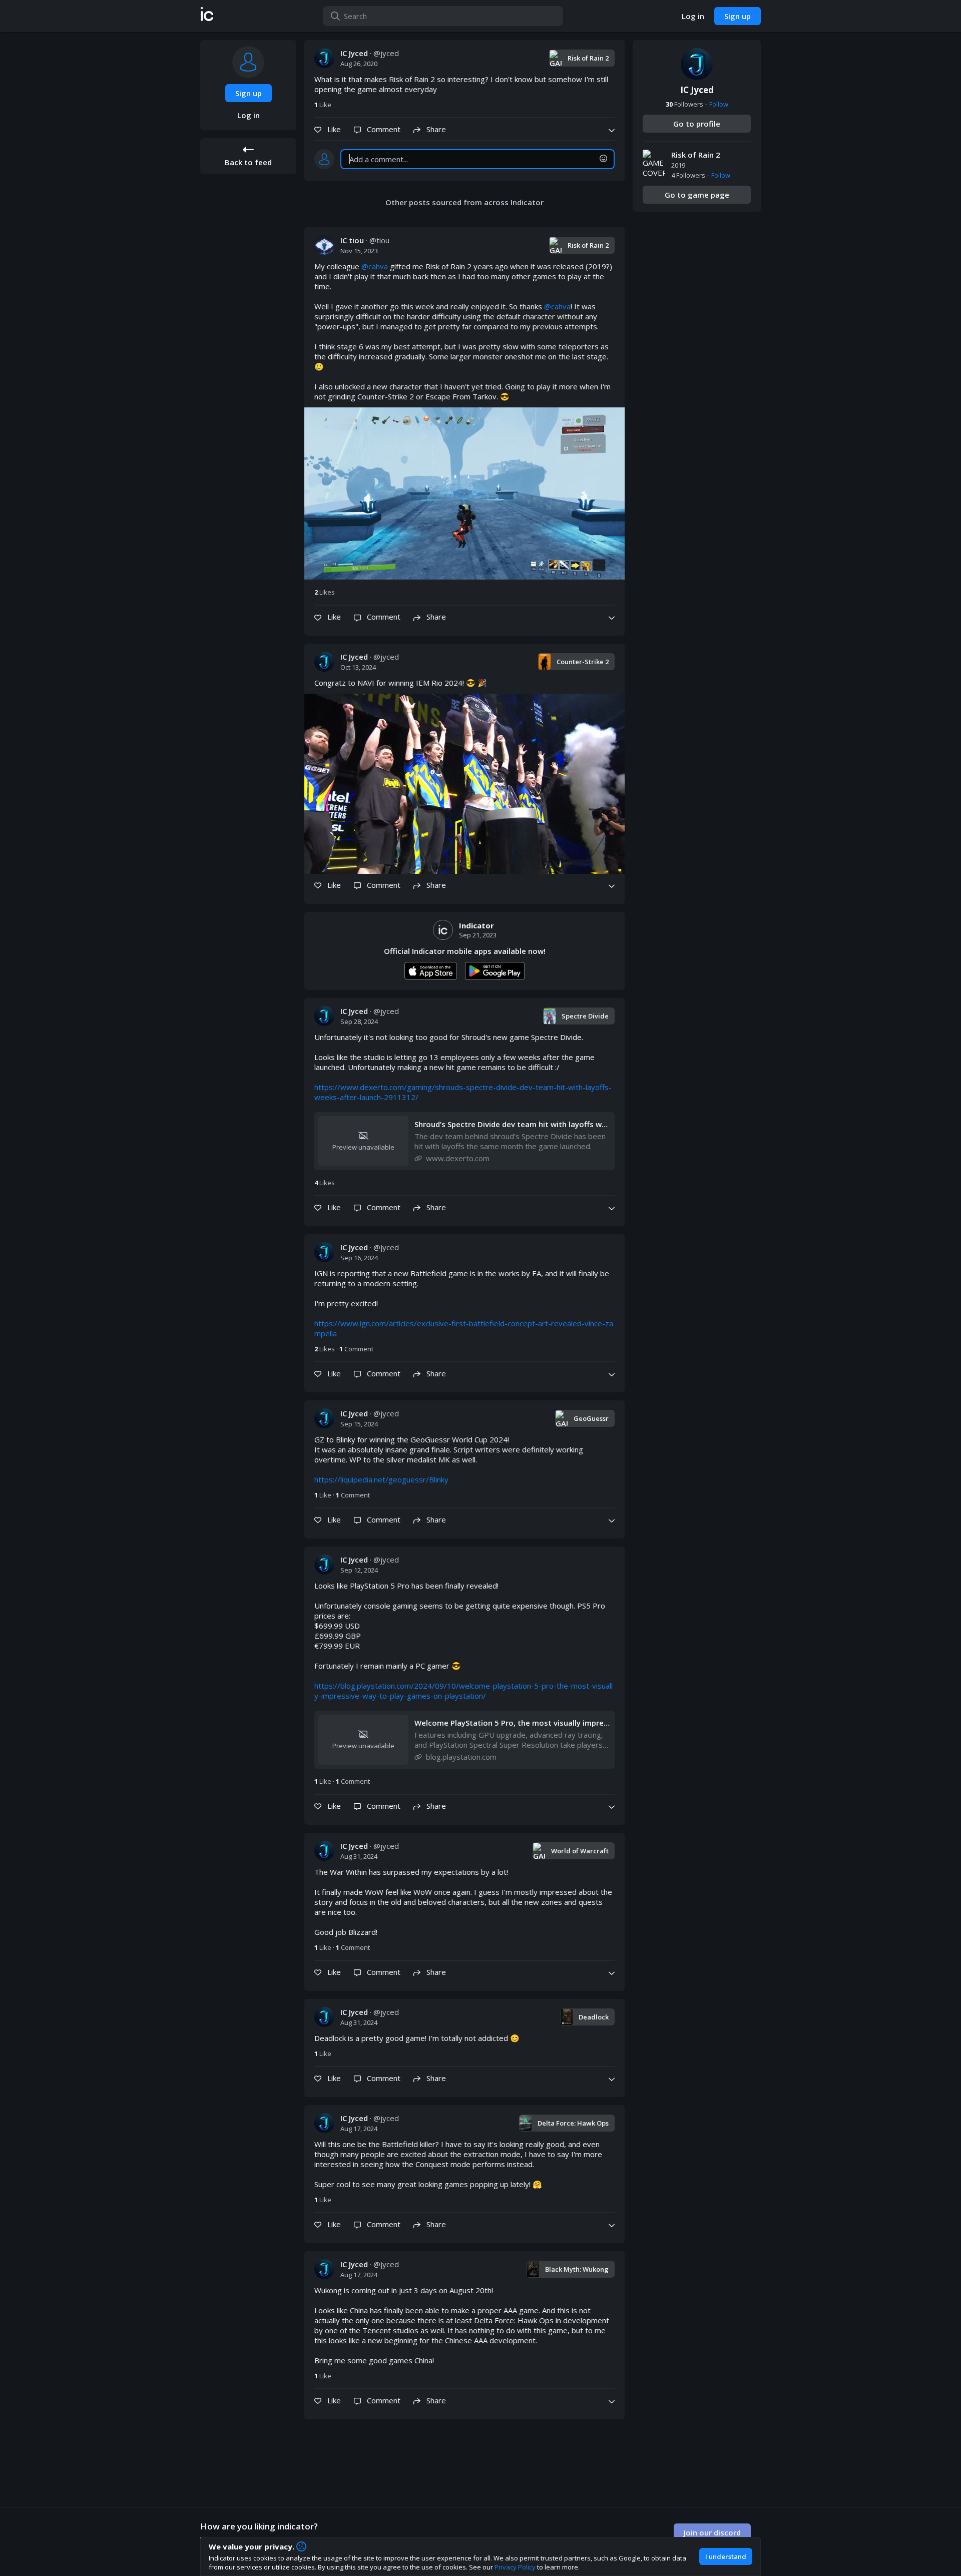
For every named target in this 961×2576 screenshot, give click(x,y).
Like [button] (323, 105)
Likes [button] (325, 592)
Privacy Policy (515, 2567)
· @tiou (365, 240)
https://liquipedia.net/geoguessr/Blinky (381, 1479)
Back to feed (248, 162)
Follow (719, 104)
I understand (726, 2556)
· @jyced (370, 53)
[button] (207, 16)
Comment (356, 1349)
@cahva (375, 266)
